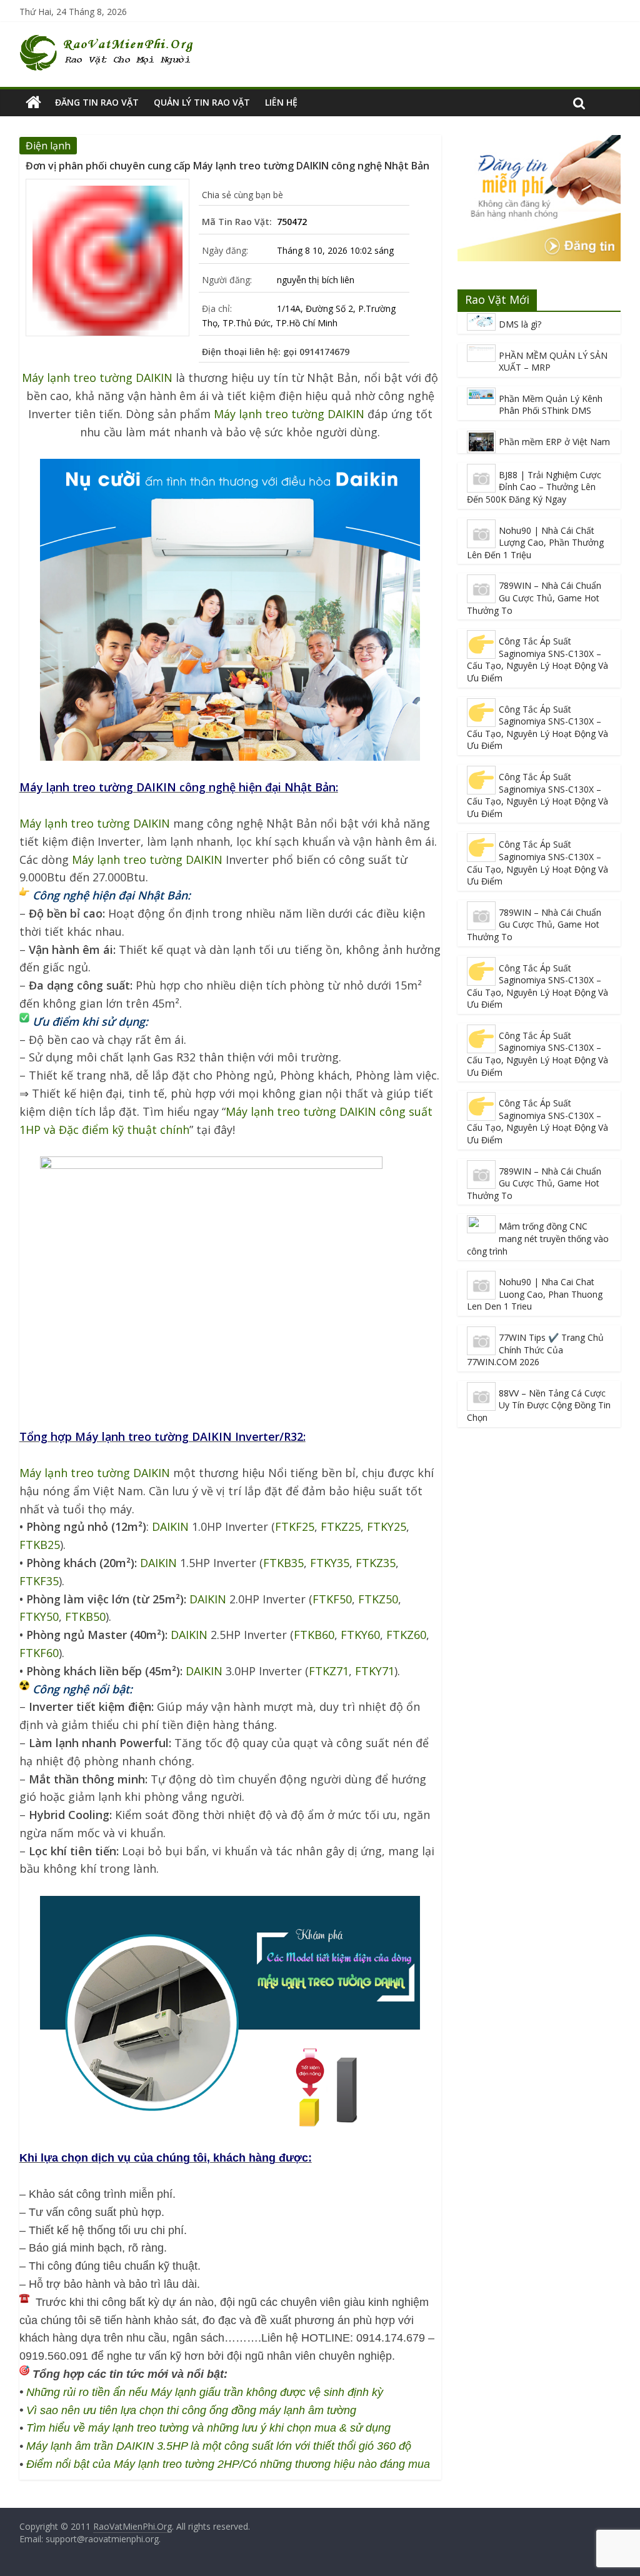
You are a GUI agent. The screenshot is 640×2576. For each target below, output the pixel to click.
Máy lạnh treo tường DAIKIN (97, 378)
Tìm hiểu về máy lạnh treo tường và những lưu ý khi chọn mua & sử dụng (208, 2428)
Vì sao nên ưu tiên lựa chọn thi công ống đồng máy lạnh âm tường (191, 2410)
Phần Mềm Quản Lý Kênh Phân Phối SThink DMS (551, 405)
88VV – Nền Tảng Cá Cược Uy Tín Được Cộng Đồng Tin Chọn (539, 1405)
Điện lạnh (48, 146)
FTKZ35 (376, 1563)
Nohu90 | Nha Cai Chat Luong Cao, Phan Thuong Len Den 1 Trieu (535, 1294)
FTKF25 (295, 1526)
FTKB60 (314, 1635)
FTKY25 (387, 1526)
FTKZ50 (378, 1599)
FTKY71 (375, 1671)
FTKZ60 (406, 1635)
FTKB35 (283, 1563)
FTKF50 (332, 1599)
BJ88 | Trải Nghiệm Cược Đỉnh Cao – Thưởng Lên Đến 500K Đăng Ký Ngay (534, 487)
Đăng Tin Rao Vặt (97, 102)
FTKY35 (330, 1563)
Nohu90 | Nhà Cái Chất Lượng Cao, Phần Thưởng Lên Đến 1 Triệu (535, 543)
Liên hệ (281, 102)
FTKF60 (39, 1653)
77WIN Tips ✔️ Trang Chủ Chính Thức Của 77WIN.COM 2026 (535, 1350)
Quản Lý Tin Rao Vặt (202, 102)
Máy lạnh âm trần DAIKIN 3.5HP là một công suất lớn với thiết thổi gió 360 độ (219, 2446)
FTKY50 (39, 1616)
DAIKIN (170, 1526)
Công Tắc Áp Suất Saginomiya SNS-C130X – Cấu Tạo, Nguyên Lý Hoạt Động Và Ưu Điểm (537, 659)
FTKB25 (40, 1545)
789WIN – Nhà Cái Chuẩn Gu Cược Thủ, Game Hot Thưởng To (534, 598)
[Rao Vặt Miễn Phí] (33, 103)
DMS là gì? (520, 324)
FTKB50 (85, 1616)
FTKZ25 (341, 1526)
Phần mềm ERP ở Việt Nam (554, 442)
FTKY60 (360, 1635)
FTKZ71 (329, 1671)
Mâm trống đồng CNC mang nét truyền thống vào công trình (538, 1238)
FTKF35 (39, 1581)
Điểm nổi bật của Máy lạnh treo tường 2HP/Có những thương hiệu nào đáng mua (228, 2464)
